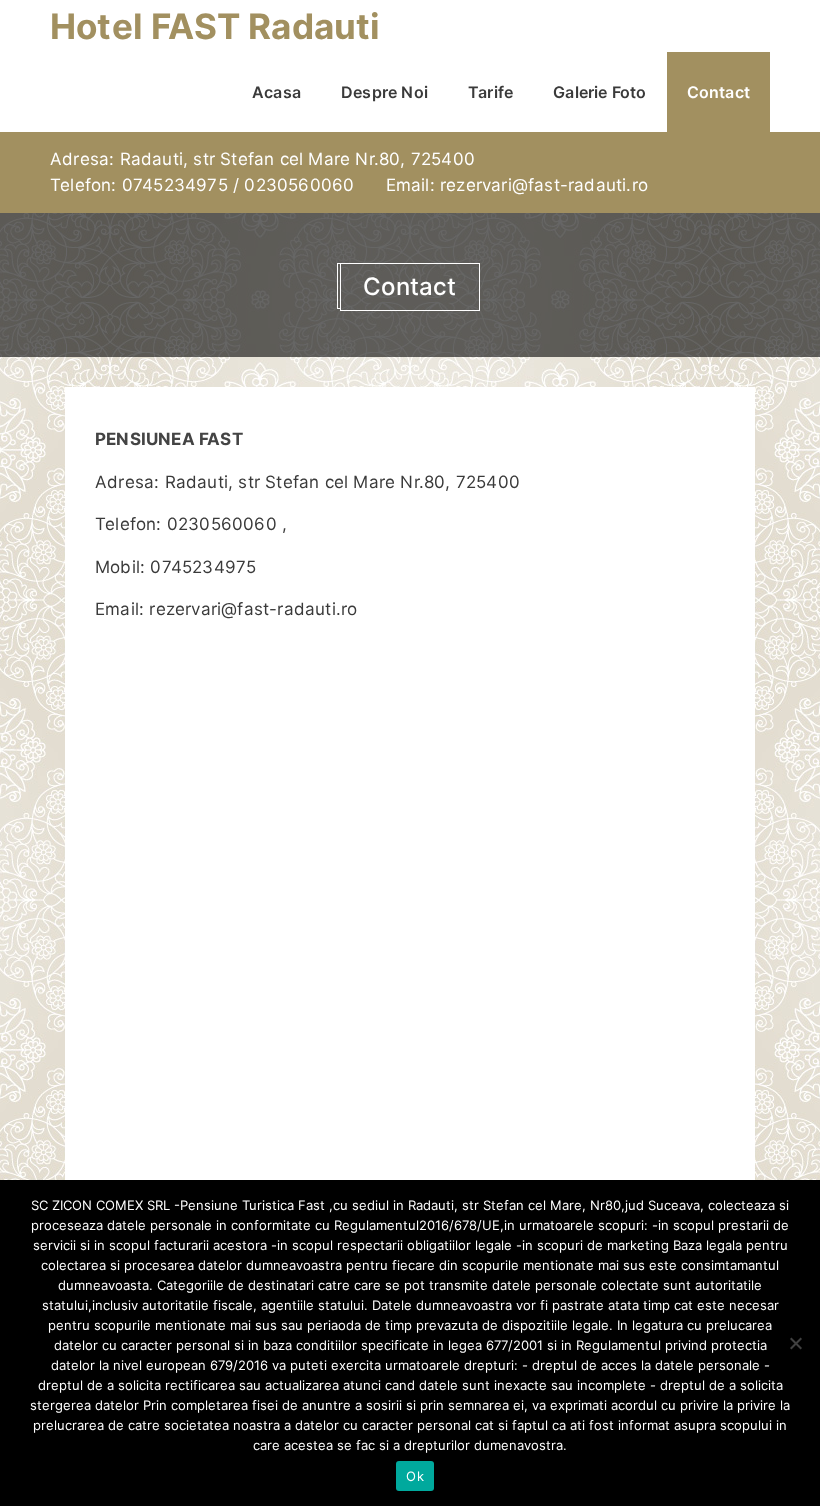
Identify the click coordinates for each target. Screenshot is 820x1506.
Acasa (276, 92)
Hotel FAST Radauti (215, 26)
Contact (718, 92)
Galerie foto (599, 92)
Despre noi (384, 92)
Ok (415, 1476)
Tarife (490, 92)
